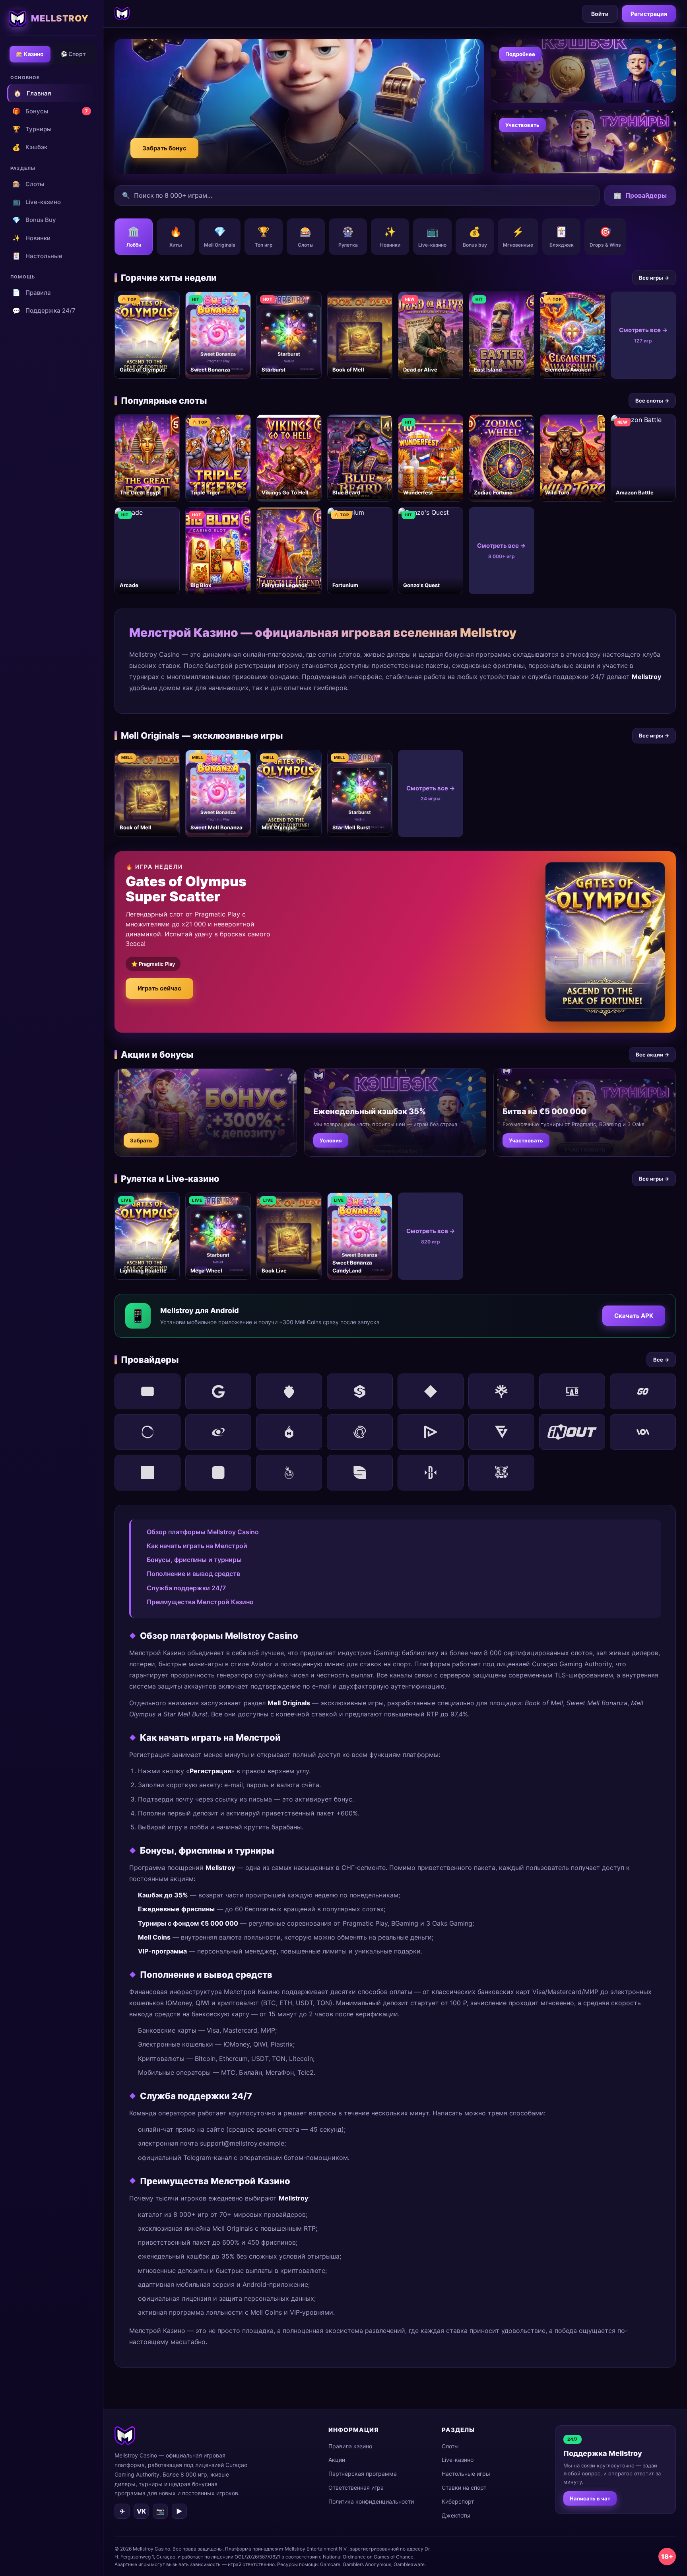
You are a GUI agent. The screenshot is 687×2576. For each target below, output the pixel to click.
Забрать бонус (164, 148)
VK (141, 2511)
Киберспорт (458, 2501)
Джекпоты (456, 2515)
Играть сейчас (159, 988)
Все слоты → (652, 401)
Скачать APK (634, 1316)
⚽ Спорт (73, 54)
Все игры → (654, 278)
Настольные (37, 256)
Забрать (141, 1140)
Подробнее (520, 54)
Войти (600, 14)
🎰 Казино (30, 54)
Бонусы (50, 111)
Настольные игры (466, 2474)
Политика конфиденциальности (371, 2501)
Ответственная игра (356, 2487)
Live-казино (37, 202)
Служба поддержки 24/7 (186, 1588)
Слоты (28, 184)
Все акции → (652, 1055)
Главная (32, 93)
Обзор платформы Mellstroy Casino (203, 1532)
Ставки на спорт (464, 2487)
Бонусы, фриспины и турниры (194, 1560)
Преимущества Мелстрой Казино (200, 1602)
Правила (32, 292)
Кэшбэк (30, 147)
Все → (661, 1360)
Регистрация (649, 14)
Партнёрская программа (363, 2474)
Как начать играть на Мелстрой (197, 1546)
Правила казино (350, 2446)
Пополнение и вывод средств (193, 1574)
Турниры (32, 129)
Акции (337, 2460)
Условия (331, 1140)
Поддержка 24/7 (44, 311)
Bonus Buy (34, 220)
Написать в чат (590, 2498)
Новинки (31, 238)
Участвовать (522, 125)
